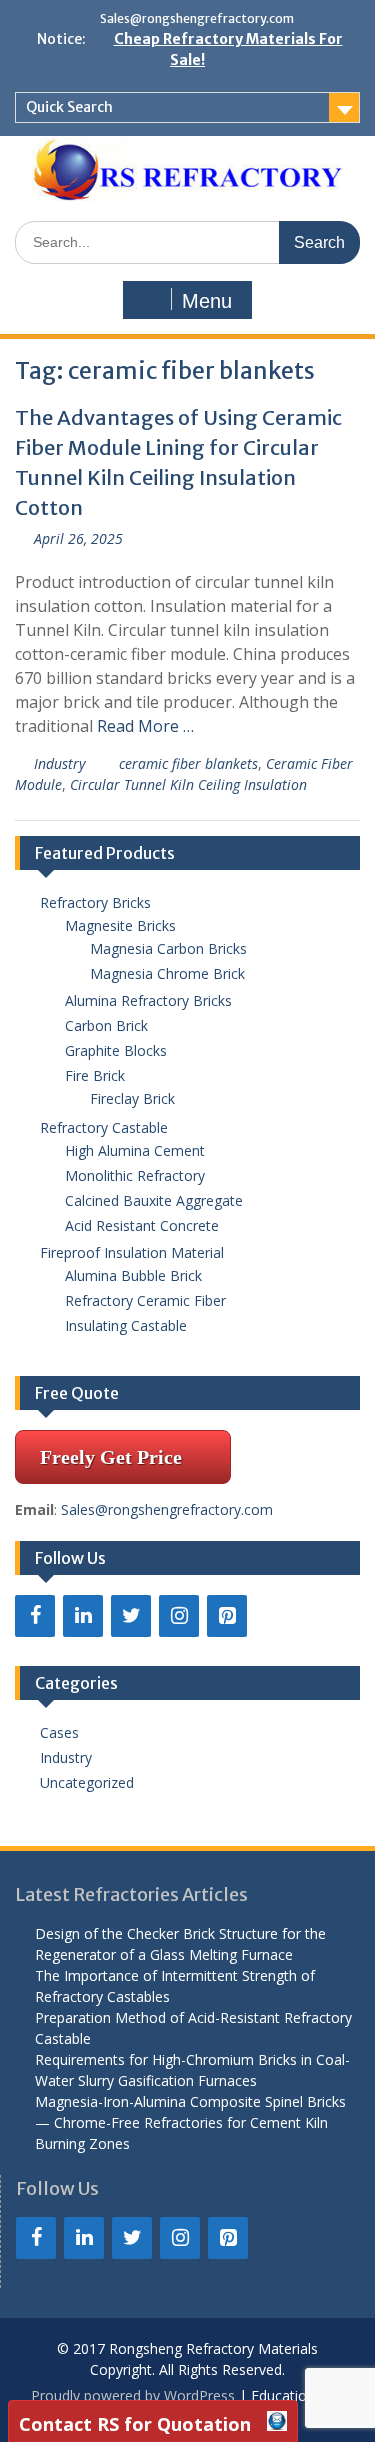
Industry (59, 763)
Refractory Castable (104, 1127)
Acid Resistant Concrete (142, 1225)
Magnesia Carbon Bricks (168, 948)
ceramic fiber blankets (188, 763)
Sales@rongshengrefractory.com (197, 18)
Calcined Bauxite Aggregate (154, 1200)
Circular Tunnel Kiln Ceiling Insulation (188, 784)
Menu (207, 301)
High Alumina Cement (135, 1150)
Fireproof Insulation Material (132, 1252)
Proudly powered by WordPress (133, 2395)
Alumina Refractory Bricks (148, 1000)
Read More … (145, 726)
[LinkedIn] (83, 1616)
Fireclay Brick (132, 1098)
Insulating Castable (126, 1325)
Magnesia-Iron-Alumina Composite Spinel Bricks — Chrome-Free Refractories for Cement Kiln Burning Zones (190, 2122)
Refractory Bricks (95, 902)
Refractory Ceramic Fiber (145, 1300)
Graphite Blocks (116, 1050)
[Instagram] (179, 1616)
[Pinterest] (227, 1616)
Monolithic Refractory (135, 1175)
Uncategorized (87, 1782)
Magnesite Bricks (120, 925)
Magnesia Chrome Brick (167, 973)
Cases (59, 1732)
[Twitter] (131, 1616)
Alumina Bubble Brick (139, 1275)
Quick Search (69, 107)
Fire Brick (95, 1075)
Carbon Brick (106, 1025)
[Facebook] (35, 1616)
